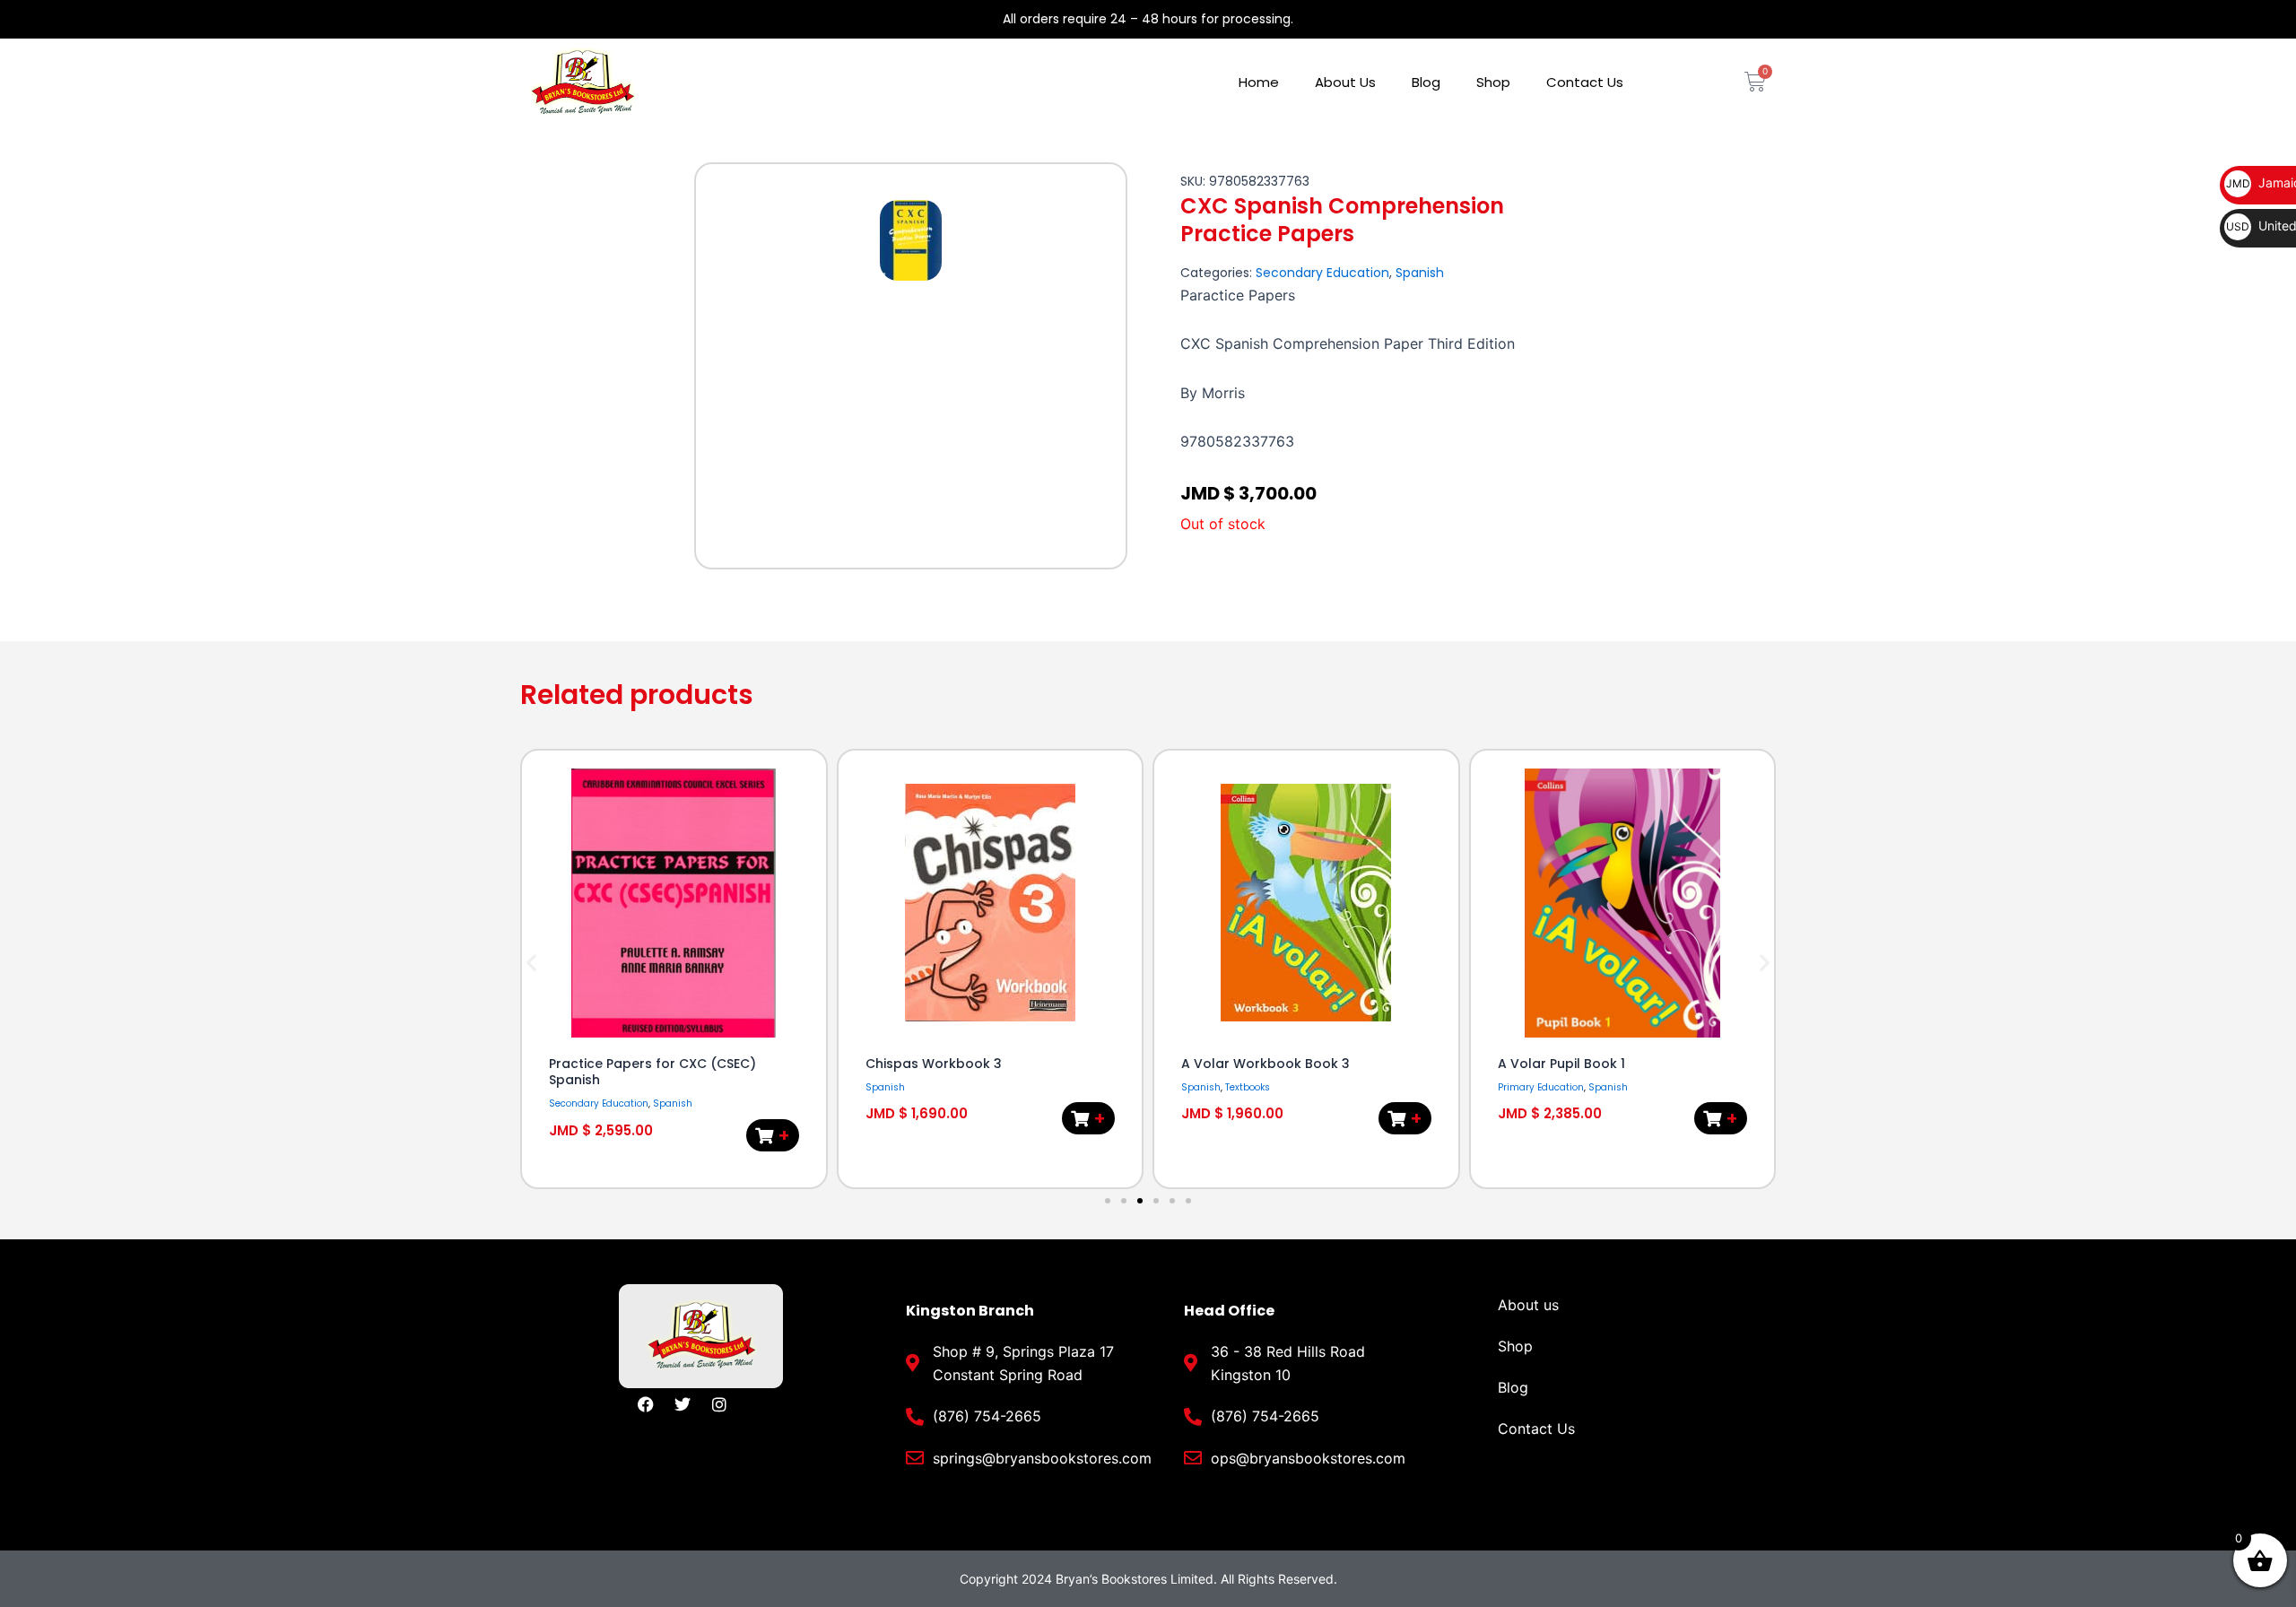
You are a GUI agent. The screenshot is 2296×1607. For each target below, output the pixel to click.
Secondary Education (1322, 273)
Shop (1493, 82)
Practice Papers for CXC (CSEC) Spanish (652, 1072)
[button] (531, 963)
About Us (1345, 82)
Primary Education (1541, 1087)
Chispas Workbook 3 (934, 1064)
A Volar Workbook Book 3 (1265, 1064)
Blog (1426, 82)
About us (1528, 1305)
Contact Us (1585, 82)
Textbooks (1248, 1087)
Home (1259, 82)
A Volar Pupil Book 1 (1561, 1064)
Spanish (1420, 273)
